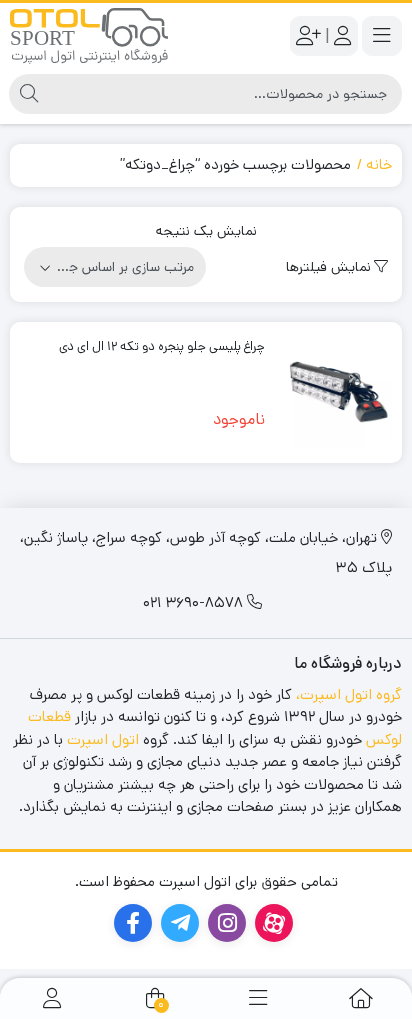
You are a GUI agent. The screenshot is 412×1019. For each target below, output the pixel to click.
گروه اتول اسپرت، (349, 694)
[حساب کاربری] (52, 998)
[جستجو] (29, 94)
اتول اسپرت (103, 739)
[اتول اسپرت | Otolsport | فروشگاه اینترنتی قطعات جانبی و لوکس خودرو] (89, 36)
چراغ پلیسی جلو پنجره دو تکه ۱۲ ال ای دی (162, 346)
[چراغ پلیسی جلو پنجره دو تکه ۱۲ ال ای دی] (336, 393)
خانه (379, 164)
